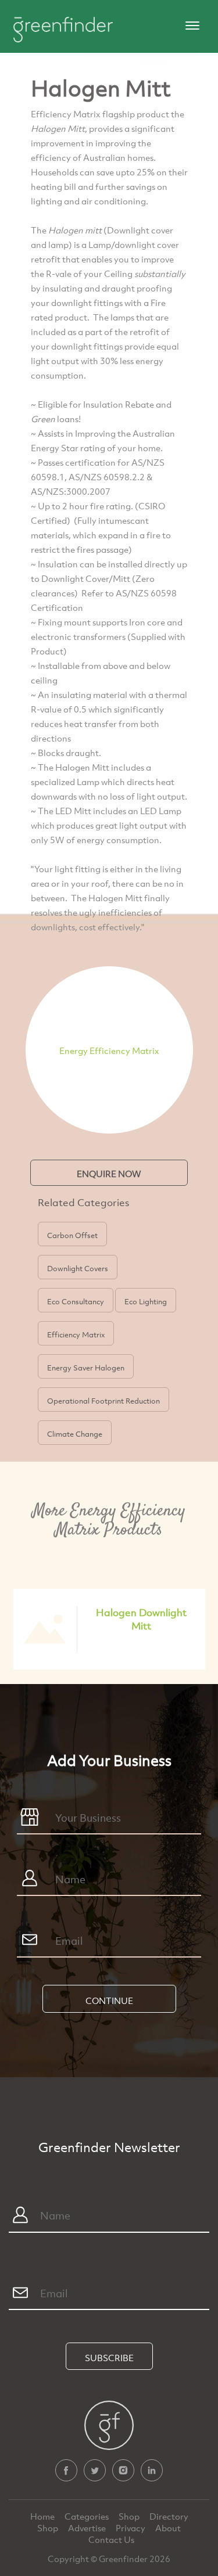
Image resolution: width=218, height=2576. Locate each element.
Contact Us (111, 2539)
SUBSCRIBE (109, 2358)
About (168, 2528)
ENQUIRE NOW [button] (109, 1174)
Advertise (88, 2528)
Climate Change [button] (75, 1434)
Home (43, 2516)
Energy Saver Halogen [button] (86, 1368)
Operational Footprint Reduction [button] (103, 1401)
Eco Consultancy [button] (76, 1301)
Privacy (131, 2528)
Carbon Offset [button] (72, 1235)
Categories (87, 2516)
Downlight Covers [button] (78, 1268)
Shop (129, 2516)
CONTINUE (109, 2001)
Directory (169, 2516)
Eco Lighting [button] (146, 1301)
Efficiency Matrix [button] (76, 1334)
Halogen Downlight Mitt (141, 1619)
